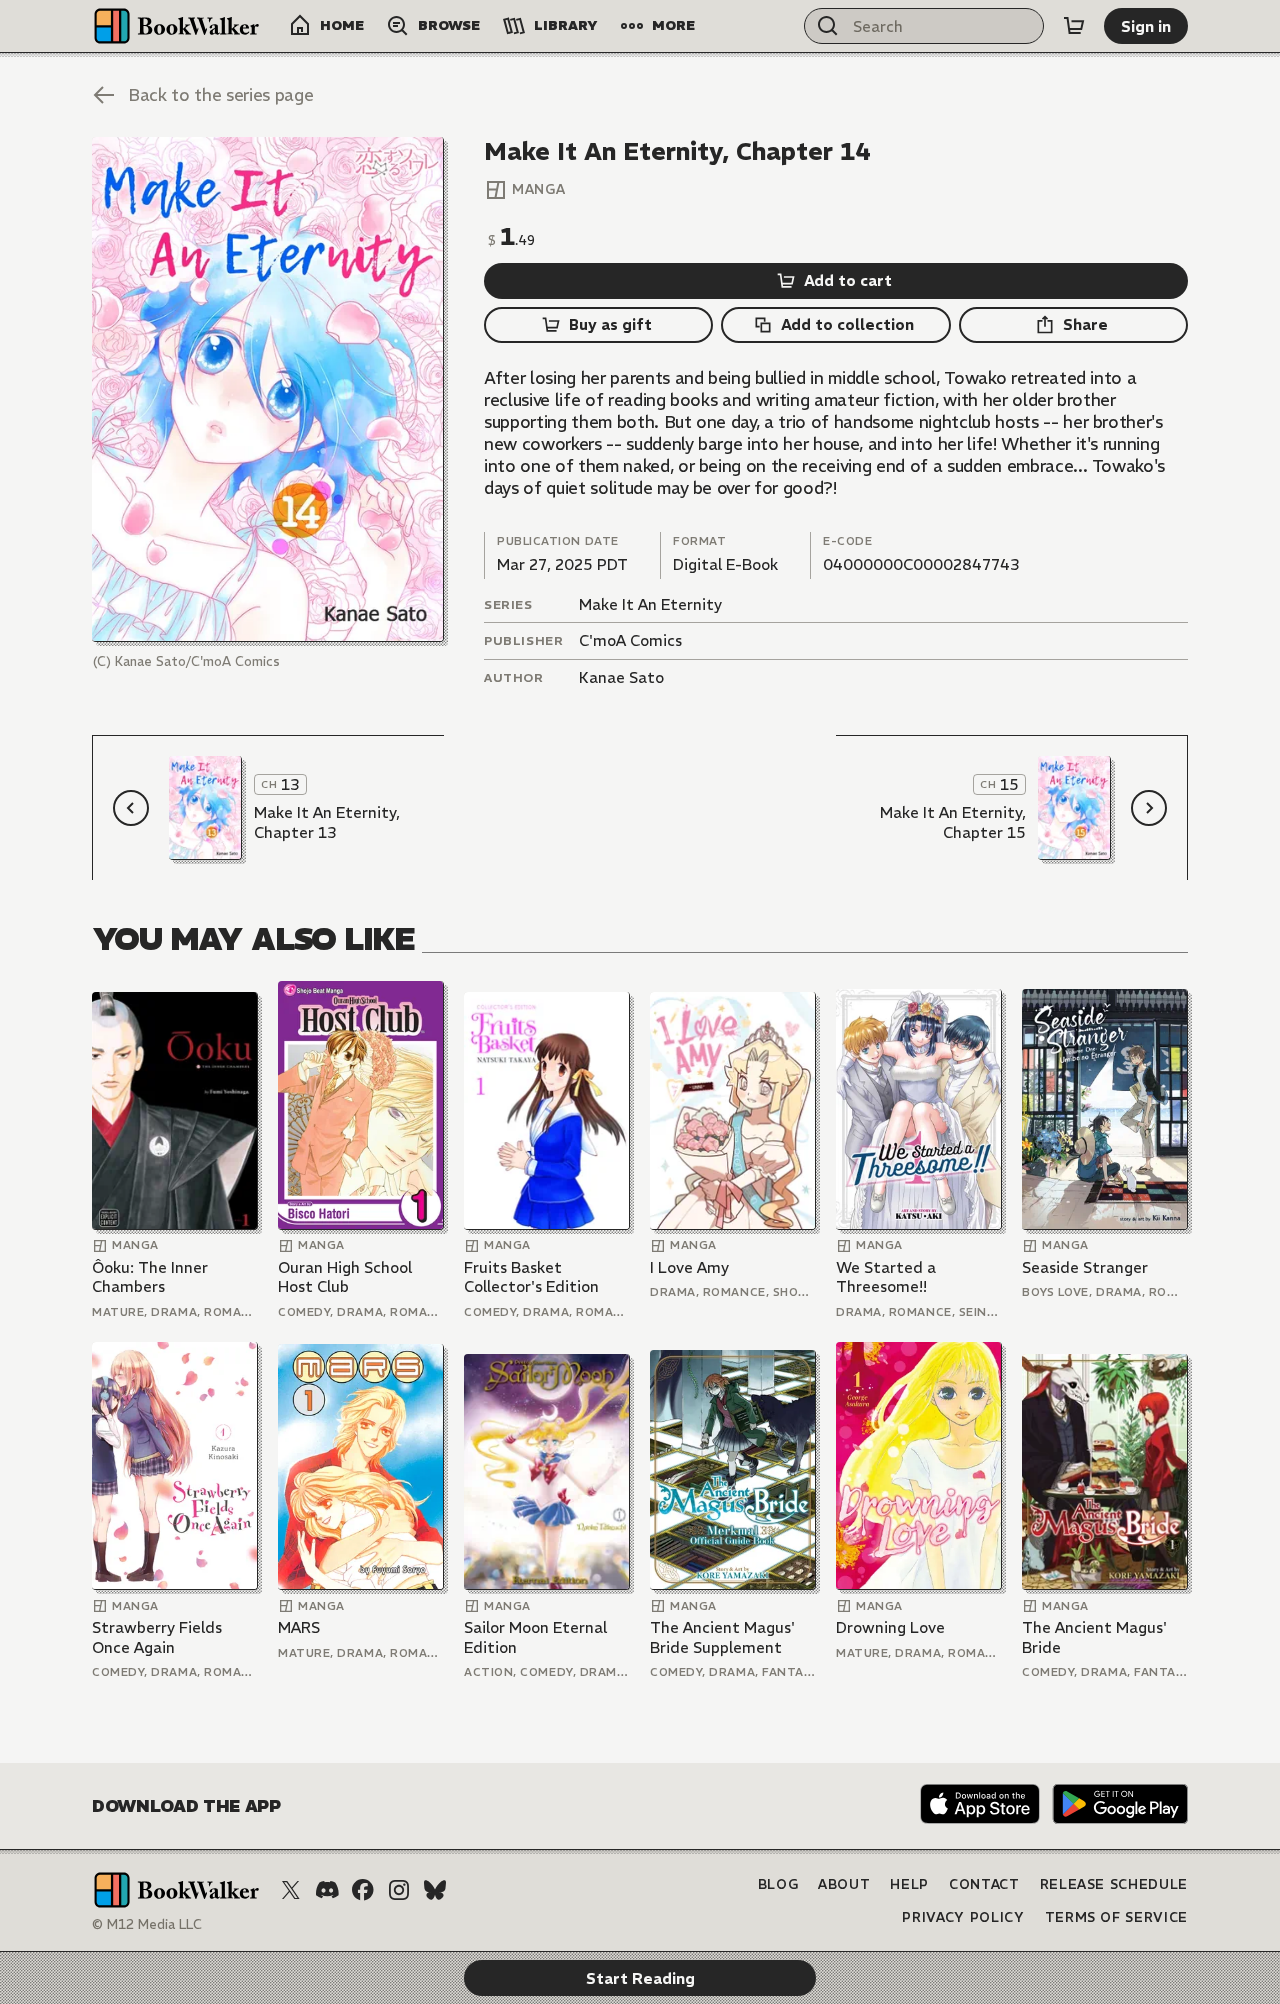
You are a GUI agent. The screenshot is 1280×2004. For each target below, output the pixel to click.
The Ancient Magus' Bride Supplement (722, 1637)
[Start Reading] (268, 389)
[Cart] (1074, 26)
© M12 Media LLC (147, 1924)
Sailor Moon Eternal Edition (535, 1637)
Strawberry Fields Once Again (157, 1637)
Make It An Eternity (650, 604)
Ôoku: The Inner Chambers (150, 1277)
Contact (984, 1884)
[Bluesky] (435, 1890)
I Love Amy (689, 1267)
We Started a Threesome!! (886, 1277)
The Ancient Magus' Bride (1094, 1637)
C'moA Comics (630, 640)
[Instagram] (399, 1890)
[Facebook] (363, 1890)
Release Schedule (1114, 1884)
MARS (299, 1627)
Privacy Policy (963, 1917)
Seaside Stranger (1085, 1267)
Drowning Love (890, 1627)
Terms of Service (1116, 1917)
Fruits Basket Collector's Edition (531, 1277)
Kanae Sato (621, 677)
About (844, 1884)
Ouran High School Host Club (345, 1277)
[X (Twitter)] (291, 1890)
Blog (778, 1884)
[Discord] (327, 1890)
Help (909, 1884)
